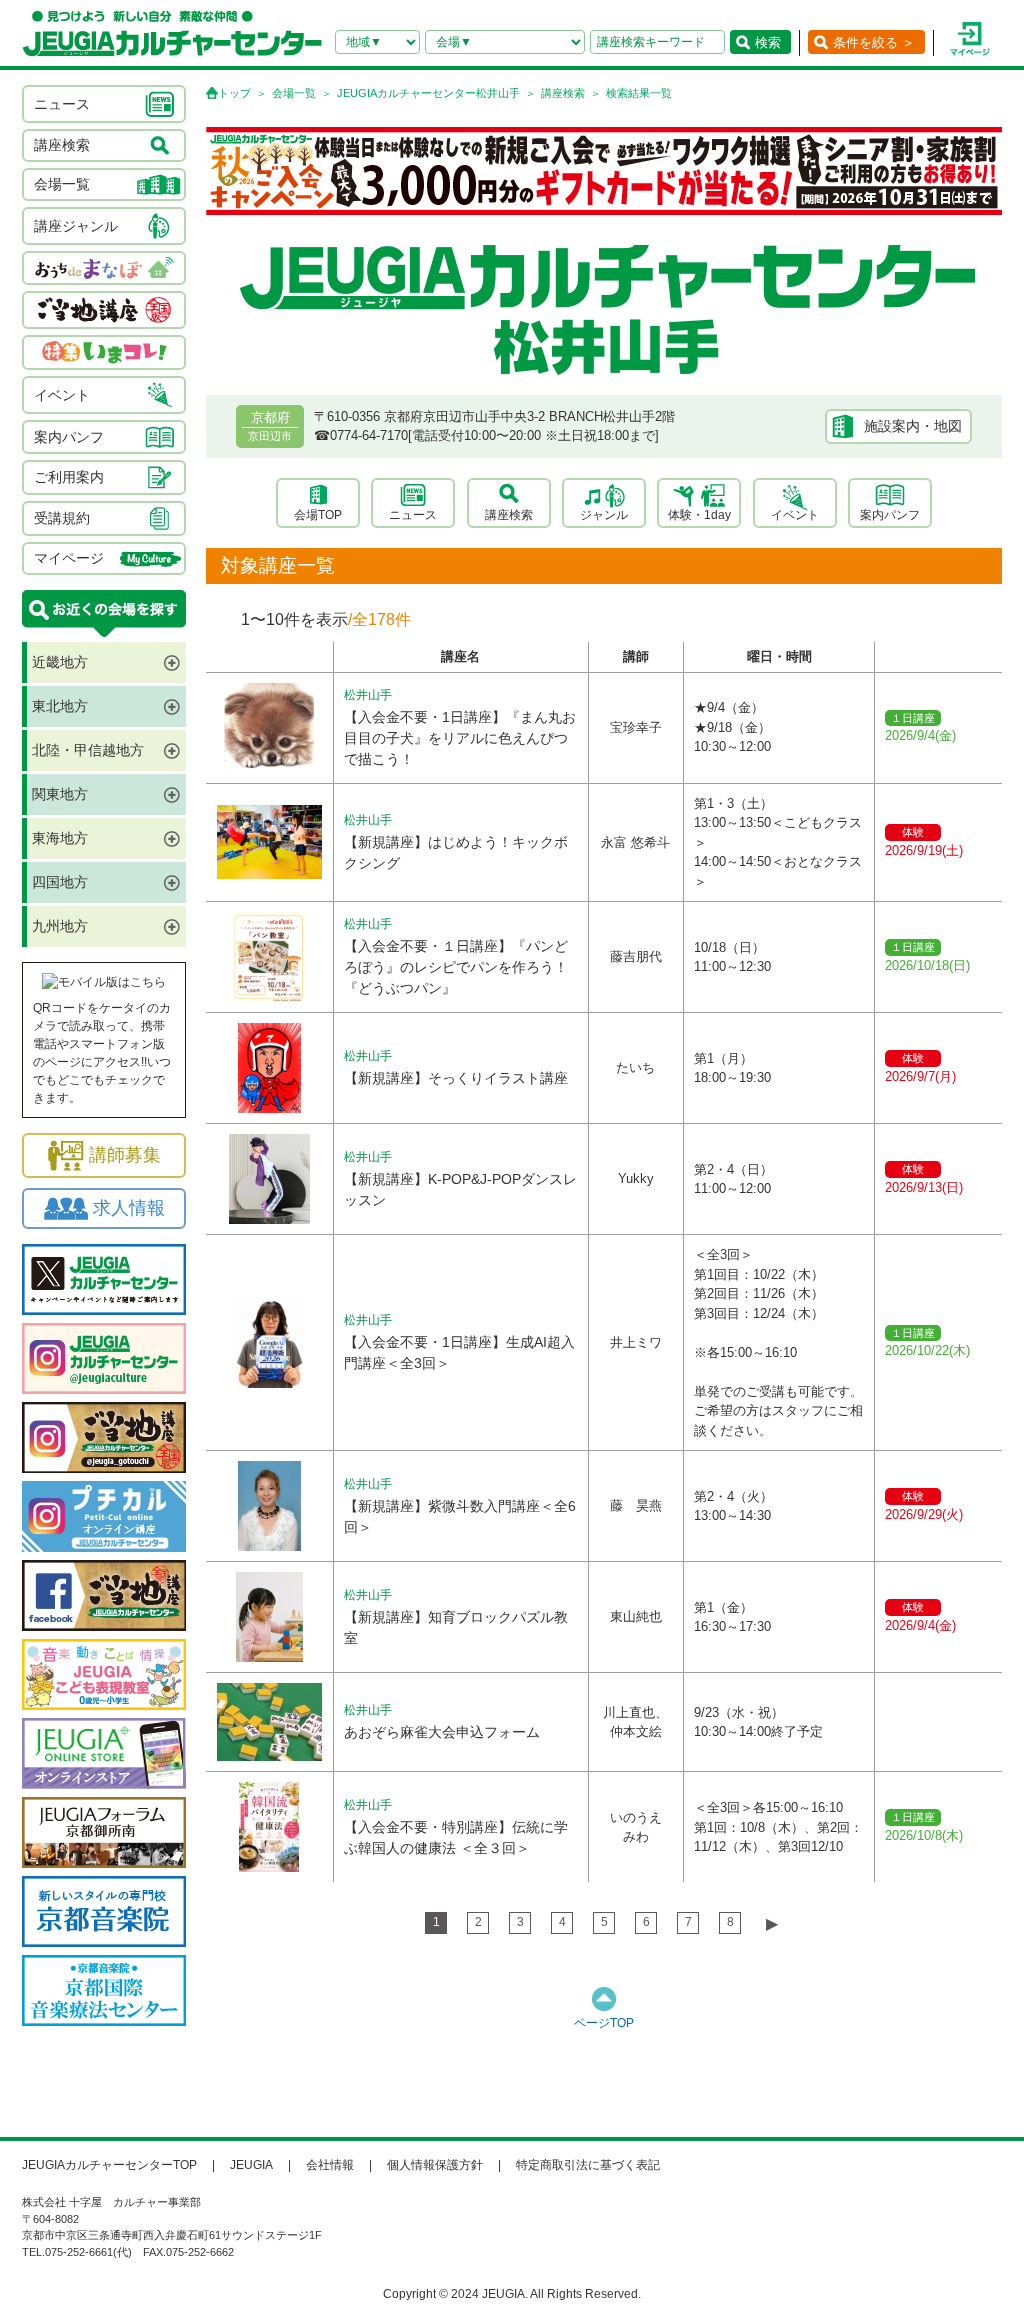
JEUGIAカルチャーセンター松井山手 (428, 93)
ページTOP (604, 2023)
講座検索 (563, 93)
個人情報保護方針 (435, 2165)
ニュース (413, 515)
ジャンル (604, 515)
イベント (795, 515)
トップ (234, 93)
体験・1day (699, 515)
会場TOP (318, 515)
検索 (768, 42)
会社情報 (330, 2165)
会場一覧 (294, 93)
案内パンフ (890, 515)
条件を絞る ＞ (874, 42)
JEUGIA (251, 2165)
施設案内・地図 (913, 426)
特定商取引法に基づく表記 (588, 2165)
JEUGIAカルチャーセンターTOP (109, 2165)
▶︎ (772, 1923)
